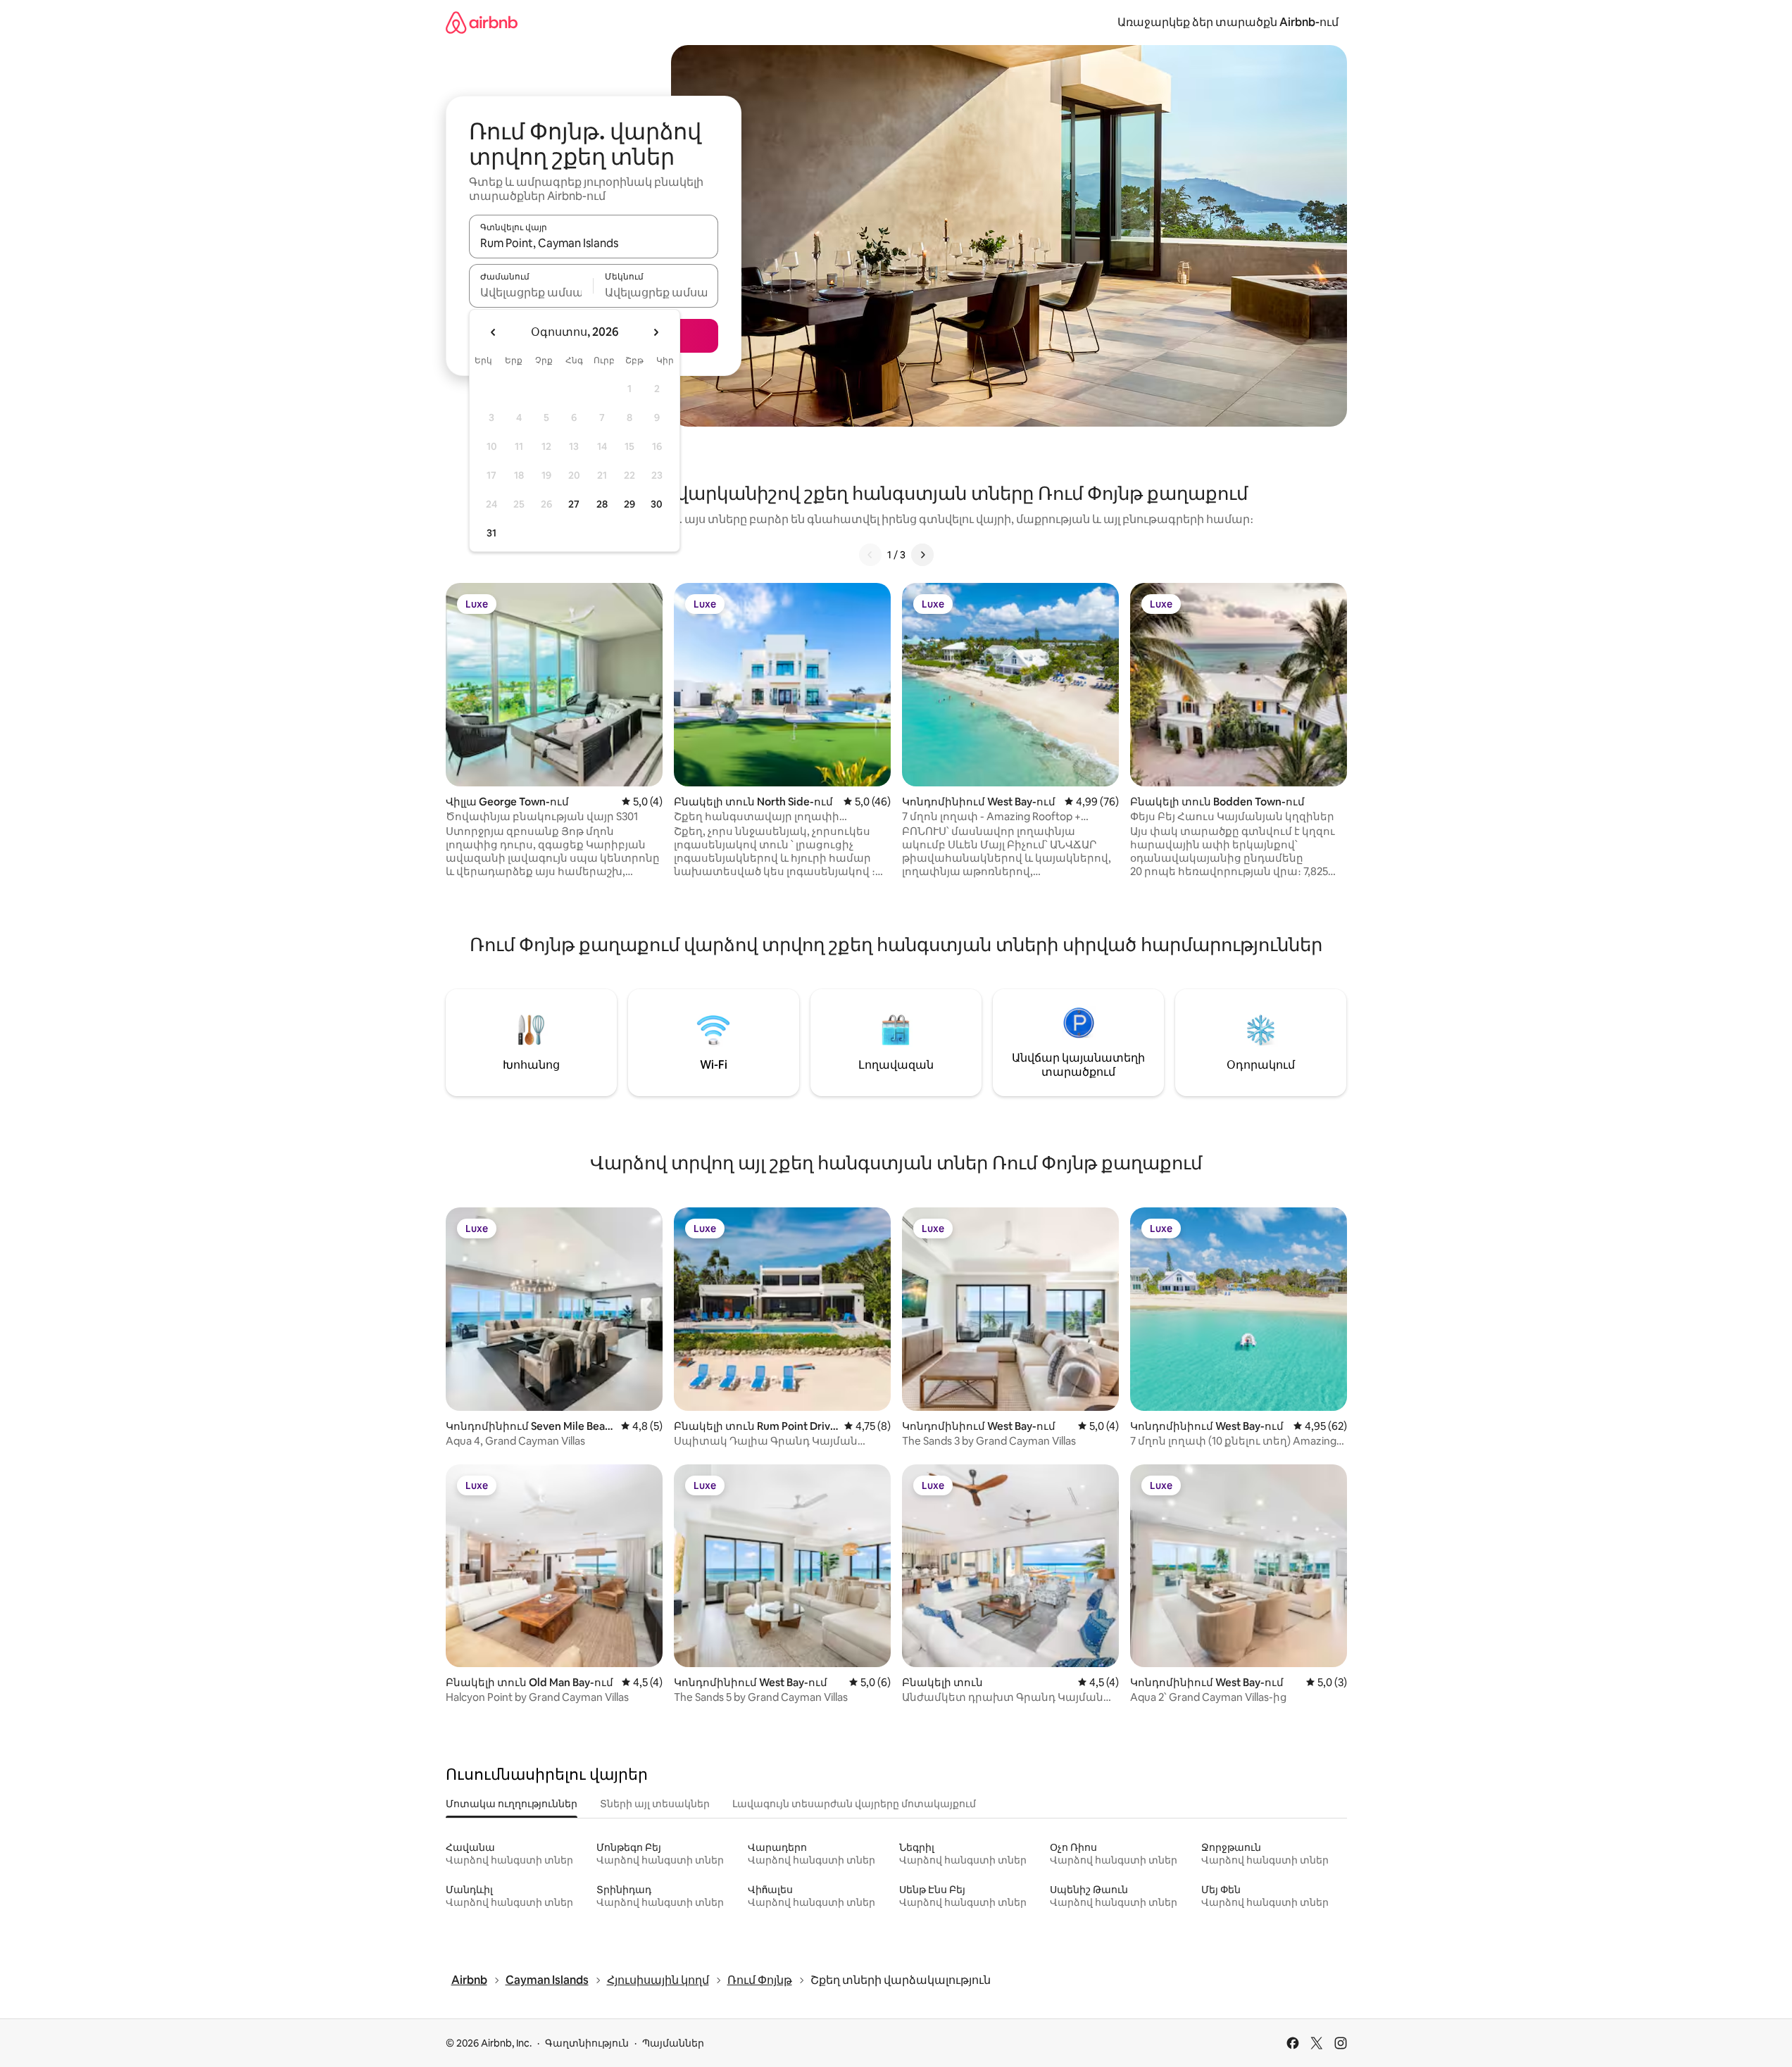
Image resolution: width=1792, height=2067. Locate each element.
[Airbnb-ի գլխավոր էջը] (482, 22)
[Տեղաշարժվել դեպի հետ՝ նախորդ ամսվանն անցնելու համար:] (494, 332)
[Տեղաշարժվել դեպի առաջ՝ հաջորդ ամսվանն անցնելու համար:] (656, 332)
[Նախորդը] (870, 555)
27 (574, 504)
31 (491, 533)
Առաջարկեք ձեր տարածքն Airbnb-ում (1228, 22)
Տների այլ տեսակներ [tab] (655, 1804)
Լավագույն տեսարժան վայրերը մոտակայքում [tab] (854, 1804)
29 (629, 504)
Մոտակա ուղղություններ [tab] (512, 1804)
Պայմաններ (673, 2043)
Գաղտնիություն (587, 2043)
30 (657, 504)
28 (602, 504)
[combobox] (594, 243)
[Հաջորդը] (922, 555)
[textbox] (531, 292)
